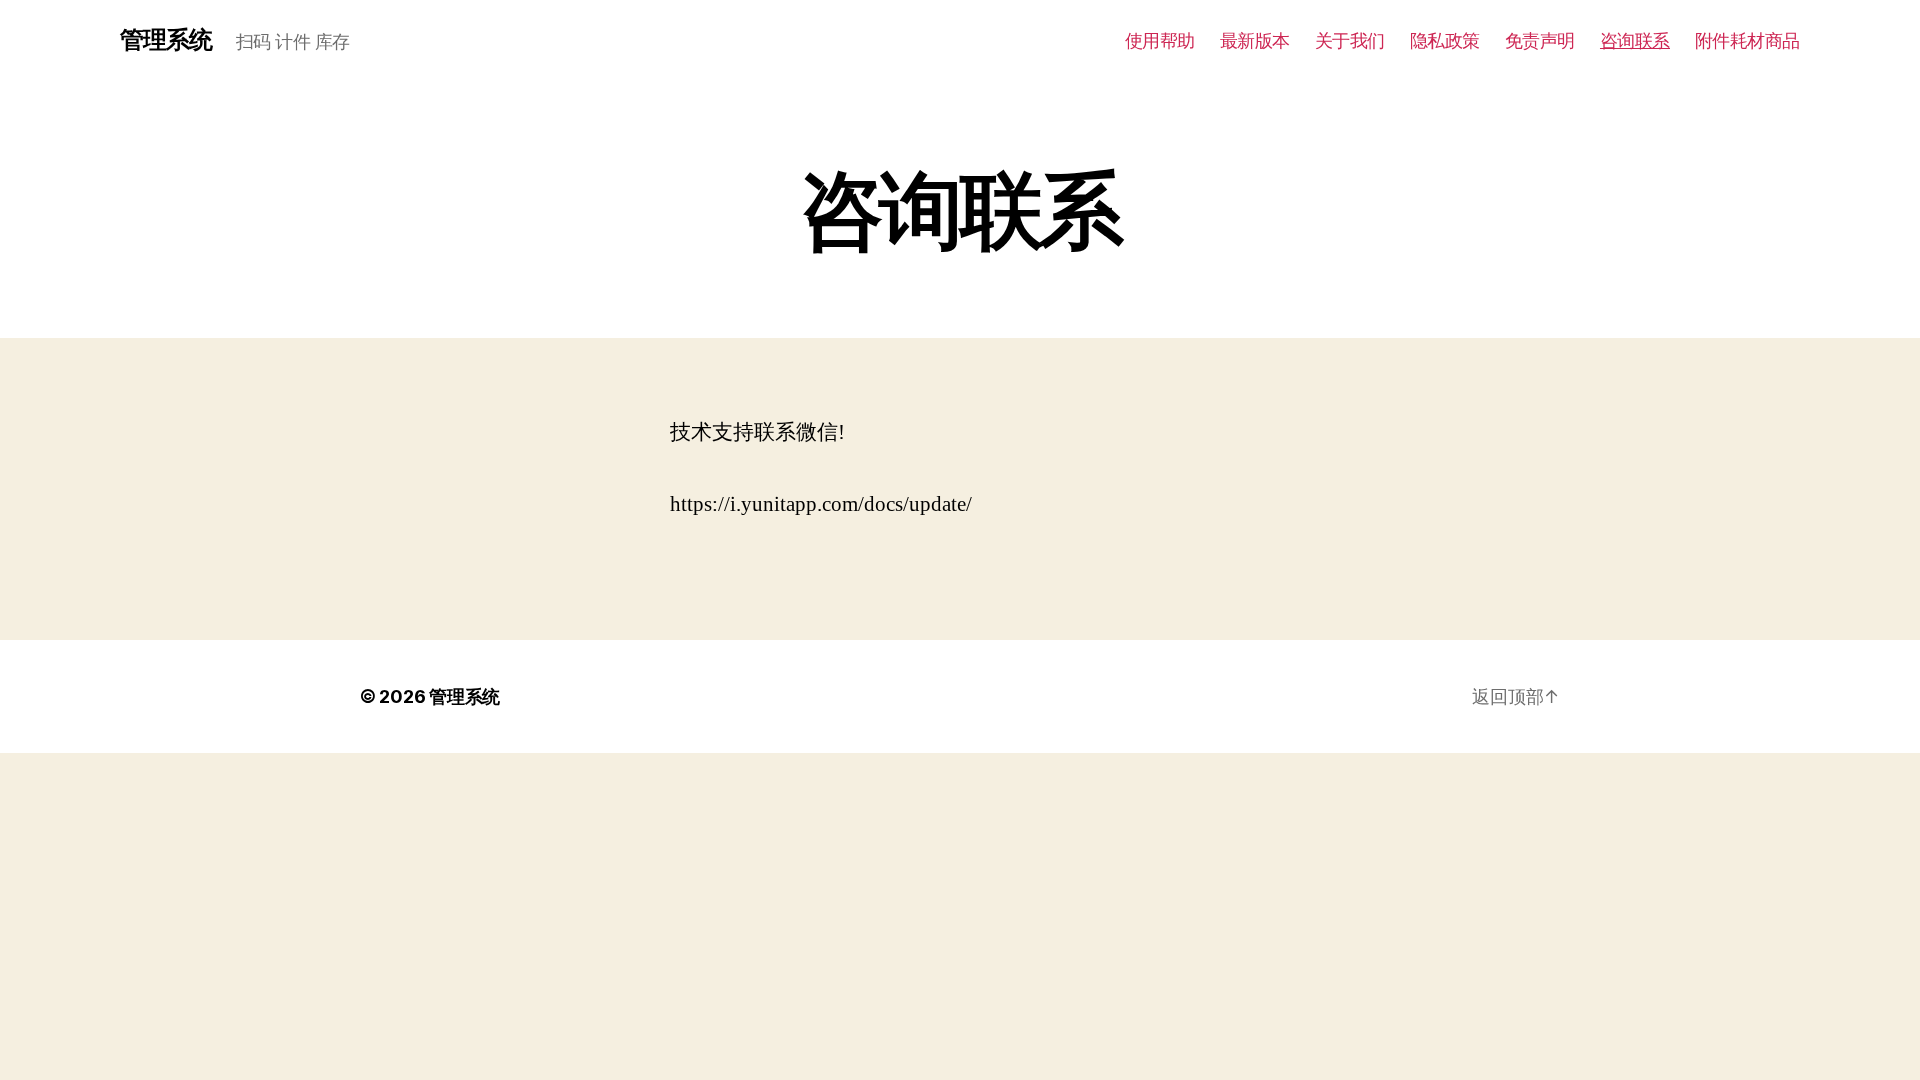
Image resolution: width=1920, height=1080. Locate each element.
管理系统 (166, 40)
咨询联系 (1635, 40)
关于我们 (1350, 40)
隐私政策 (1445, 40)
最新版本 (1255, 40)
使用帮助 (1160, 40)
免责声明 (1540, 40)
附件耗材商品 (1747, 40)
